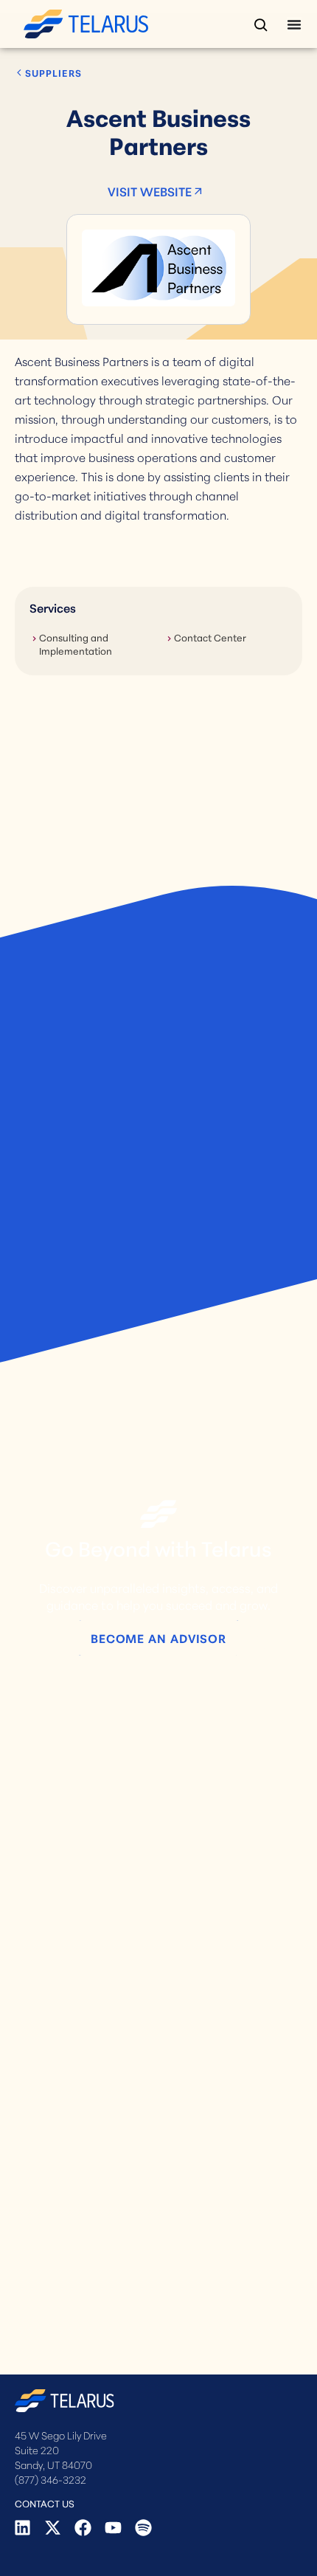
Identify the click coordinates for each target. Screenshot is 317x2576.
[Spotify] (143, 2528)
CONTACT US (45, 2503)
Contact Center (210, 637)
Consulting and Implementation (76, 644)
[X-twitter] (53, 2528)
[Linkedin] (22, 2528)
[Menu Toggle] (294, 24)
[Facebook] (83, 2528)
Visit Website (150, 191)
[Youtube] (113, 2528)
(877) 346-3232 (50, 2479)
